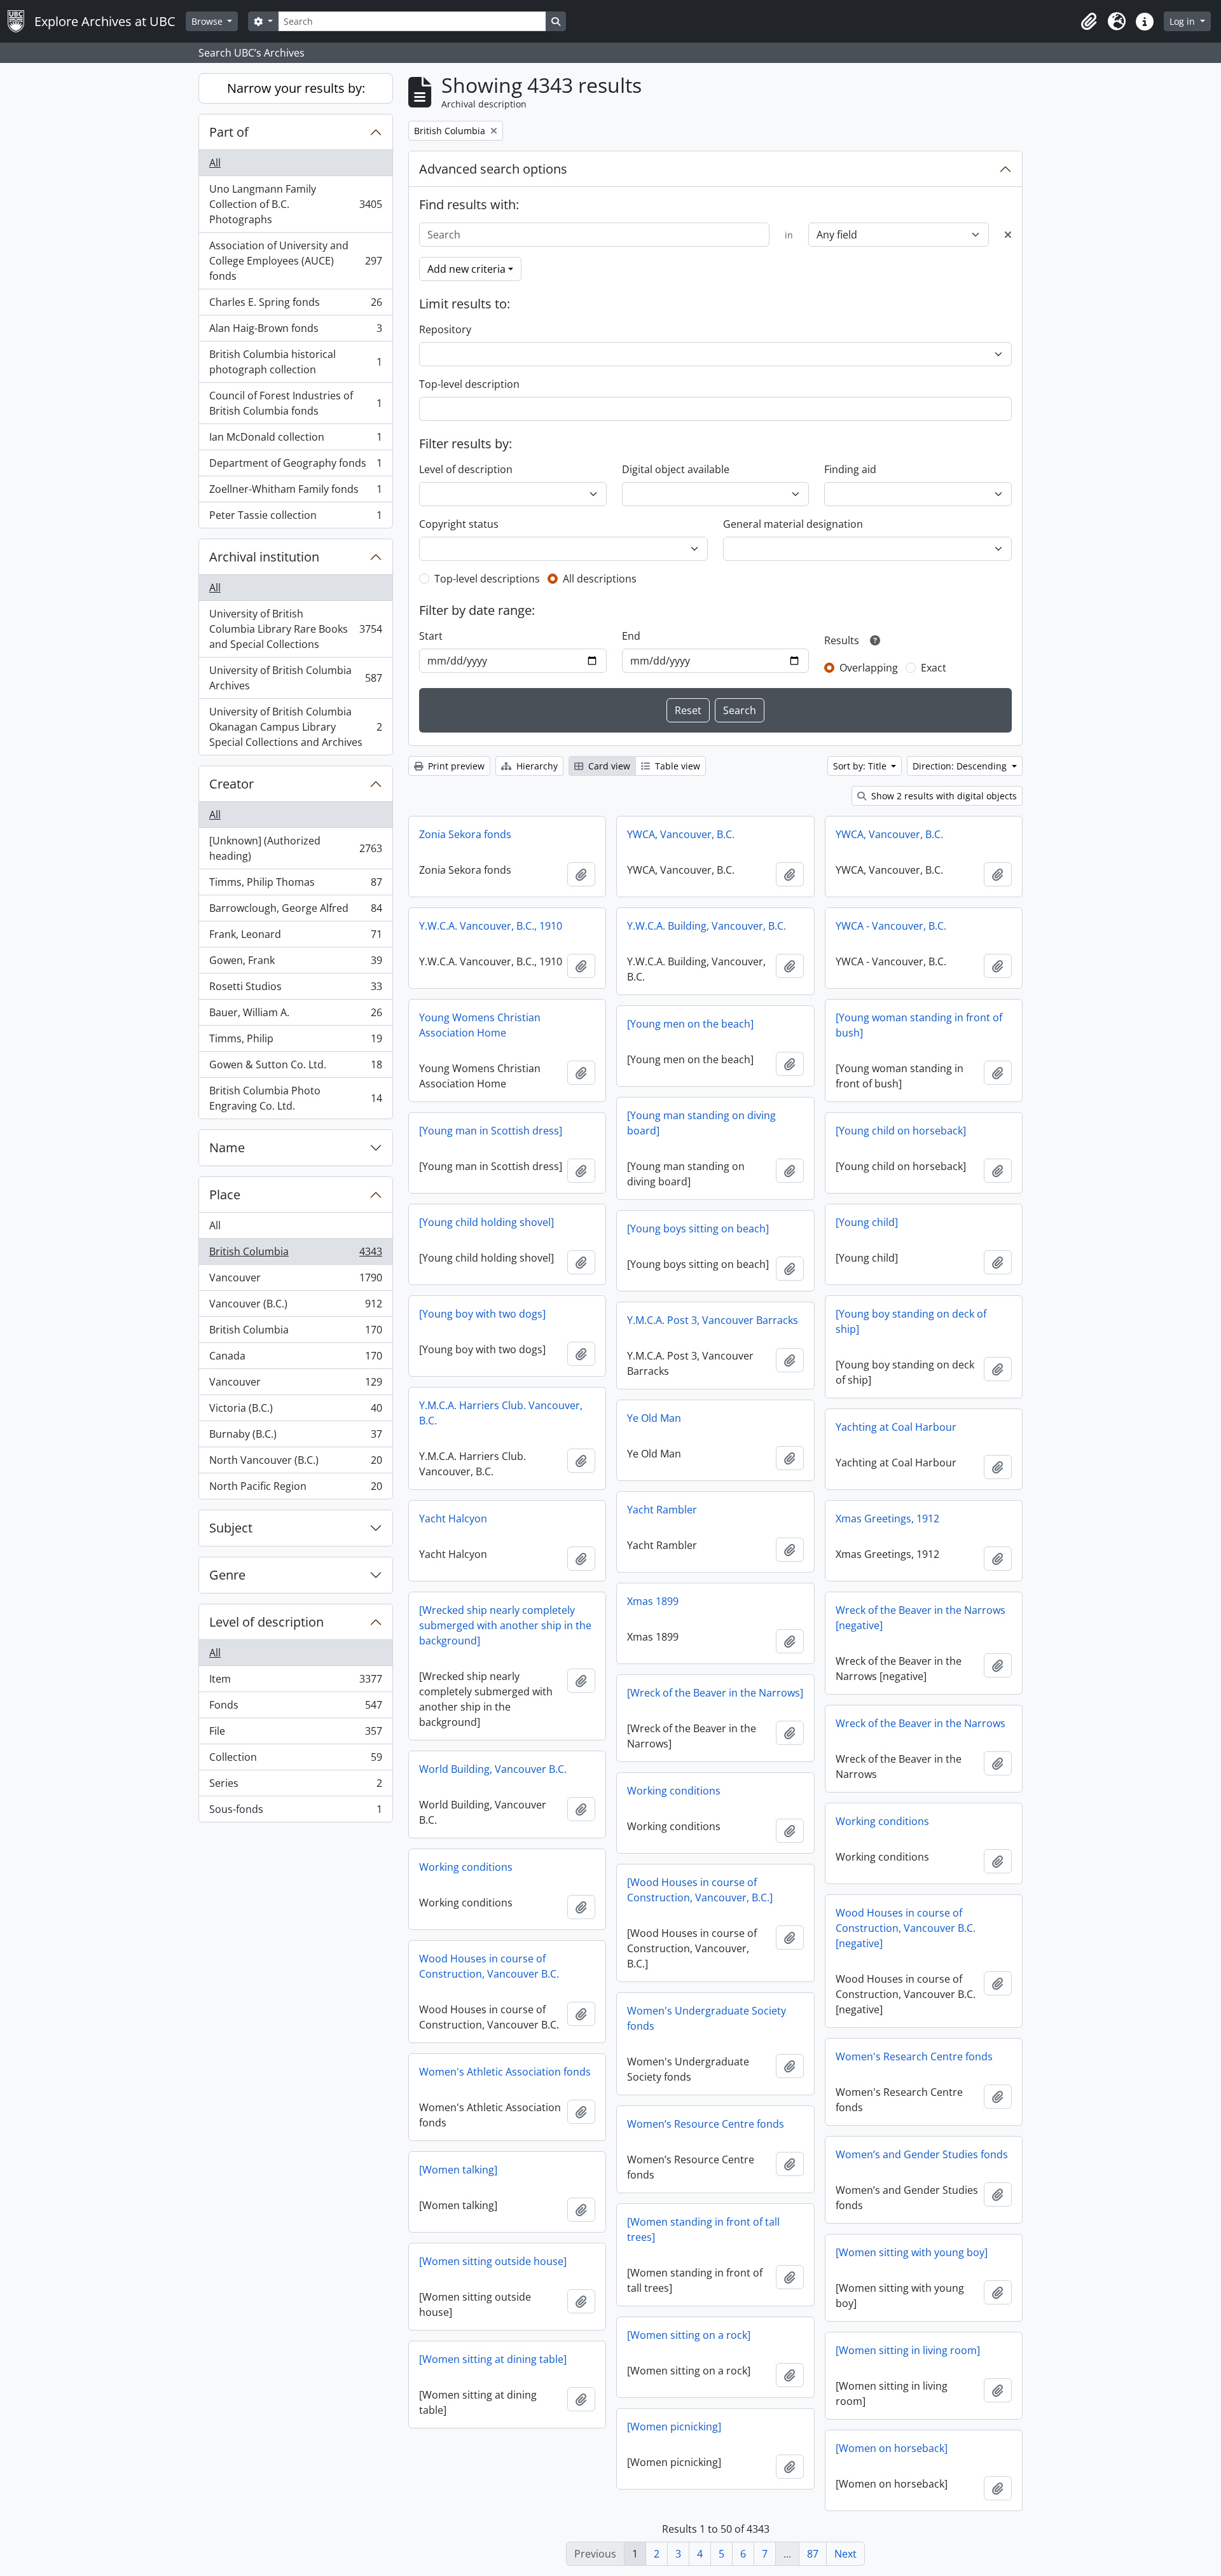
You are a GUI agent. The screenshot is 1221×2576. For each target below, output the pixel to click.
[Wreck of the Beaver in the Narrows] (715, 1693)
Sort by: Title (861, 766)
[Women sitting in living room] (908, 2350)
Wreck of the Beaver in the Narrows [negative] (921, 1618)
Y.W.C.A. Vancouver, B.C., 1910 (491, 926)
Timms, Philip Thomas (295, 885)
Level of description (266, 1622)
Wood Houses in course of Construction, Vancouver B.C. (489, 1966)
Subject (231, 1528)
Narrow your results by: (296, 88)
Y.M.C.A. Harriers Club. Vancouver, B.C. (501, 1413)
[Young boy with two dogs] (482, 1314)
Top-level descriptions (487, 579)
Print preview (455, 766)
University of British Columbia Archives (295, 678)
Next (845, 2554)
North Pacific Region (295, 1489)
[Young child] (867, 1222)
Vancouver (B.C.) (295, 1307)
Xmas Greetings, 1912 (887, 1519)
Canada (295, 1359)
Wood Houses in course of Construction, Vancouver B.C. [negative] (906, 1928)
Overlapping (869, 668)
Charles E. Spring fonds (295, 305)
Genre (227, 1575)
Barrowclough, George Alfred (295, 911)
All (215, 163)
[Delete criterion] (1008, 235)
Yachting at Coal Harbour (896, 1427)
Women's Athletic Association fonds (505, 2072)
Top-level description (469, 384)
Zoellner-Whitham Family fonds (295, 492)
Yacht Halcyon (453, 1519)
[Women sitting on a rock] (689, 2335)
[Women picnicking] (674, 2427)
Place (225, 1195)
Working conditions (674, 1791)
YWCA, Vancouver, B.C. (681, 834)
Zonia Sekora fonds (465, 834)
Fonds (295, 1708)
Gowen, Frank (295, 963)
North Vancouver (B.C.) (295, 1463)
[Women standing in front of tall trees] (703, 2229)
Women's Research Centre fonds (914, 2056)
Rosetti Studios (295, 989)
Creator (231, 784)
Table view (676, 766)
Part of (229, 132)
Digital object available (676, 469)
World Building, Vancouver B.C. (493, 1769)
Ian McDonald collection (295, 440)
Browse (208, 21)
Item (295, 1682)
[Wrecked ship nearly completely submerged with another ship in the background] (505, 1625)
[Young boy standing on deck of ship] (911, 1321)
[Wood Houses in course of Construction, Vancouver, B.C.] (700, 1890)
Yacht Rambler (662, 1510)
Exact (934, 668)
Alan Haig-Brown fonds (295, 331)
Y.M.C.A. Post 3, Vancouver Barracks (713, 1320)
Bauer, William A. (295, 1016)
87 (813, 2554)
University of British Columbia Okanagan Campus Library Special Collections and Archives (295, 727)
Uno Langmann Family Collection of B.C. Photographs (295, 204)
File (295, 1734)
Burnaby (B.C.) (295, 1437)
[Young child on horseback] (901, 1131)
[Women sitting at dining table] (493, 2359)
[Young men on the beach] (690, 1024)
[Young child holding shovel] (486, 1222)
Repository (445, 329)
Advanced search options (493, 169)
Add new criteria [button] (466, 269)
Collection (295, 1760)
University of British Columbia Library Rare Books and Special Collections (295, 629)
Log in (1183, 21)
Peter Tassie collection (295, 518)
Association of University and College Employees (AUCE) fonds (295, 261)
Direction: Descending (961, 766)
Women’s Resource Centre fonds (706, 2124)
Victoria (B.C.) (295, 1411)
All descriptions (600, 579)
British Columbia (295, 1255)
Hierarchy (536, 766)
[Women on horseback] (892, 2448)
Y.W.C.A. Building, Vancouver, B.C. (707, 926)
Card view (608, 766)
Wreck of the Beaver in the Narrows (921, 1723)
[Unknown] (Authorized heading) (295, 848)
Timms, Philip (295, 1042)
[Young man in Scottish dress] (491, 1131)
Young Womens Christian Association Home (480, 1025)
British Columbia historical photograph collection (295, 362)
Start (431, 636)
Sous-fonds (295, 1812)
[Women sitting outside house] (493, 2261)
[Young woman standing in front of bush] (919, 1025)
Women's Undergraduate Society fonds (707, 2018)
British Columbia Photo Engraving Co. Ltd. (295, 1098)
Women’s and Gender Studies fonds (922, 2154)
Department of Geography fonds (295, 466)
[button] (1089, 22)
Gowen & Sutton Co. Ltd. (295, 1068)
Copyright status (459, 524)
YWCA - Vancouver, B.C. (891, 926)
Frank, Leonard (295, 937)
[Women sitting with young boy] (912, 2252)
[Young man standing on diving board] (701, 1123)
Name (227, 1147)
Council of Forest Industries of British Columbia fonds (295, 403)
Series (295, 1786)
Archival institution (264, 557)
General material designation (793, 524)
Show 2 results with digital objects (943, 796)
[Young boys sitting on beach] (698, 1229)
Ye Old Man (654, 1418)
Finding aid (850, 469)
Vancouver (295, 1281)
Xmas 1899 (653, 1601)
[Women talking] (458, 2170)
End (631, 636)
